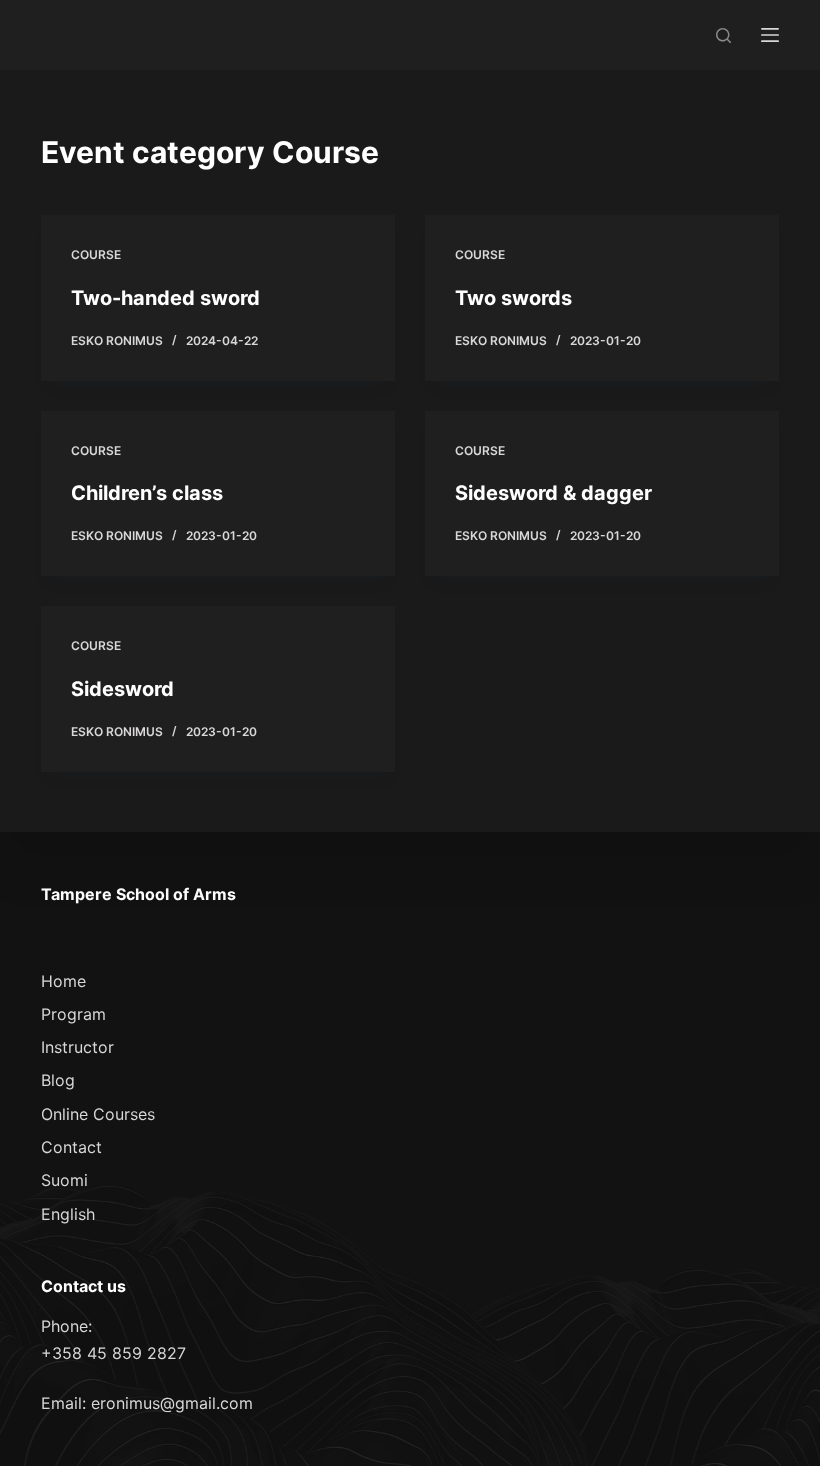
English (68, 1214)
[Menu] (770, 35)
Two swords (513, 298)
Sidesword (122, 689)
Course (96, 254)
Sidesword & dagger (553, 493)
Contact (71, 1147)
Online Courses (98, 1114)
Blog (58, 1080)
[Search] (723, 35)
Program (73, 1014)
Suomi (64, 1180)
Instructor (77, 1047)
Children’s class (147, 493)
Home (63, 981)
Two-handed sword (165, 298)
